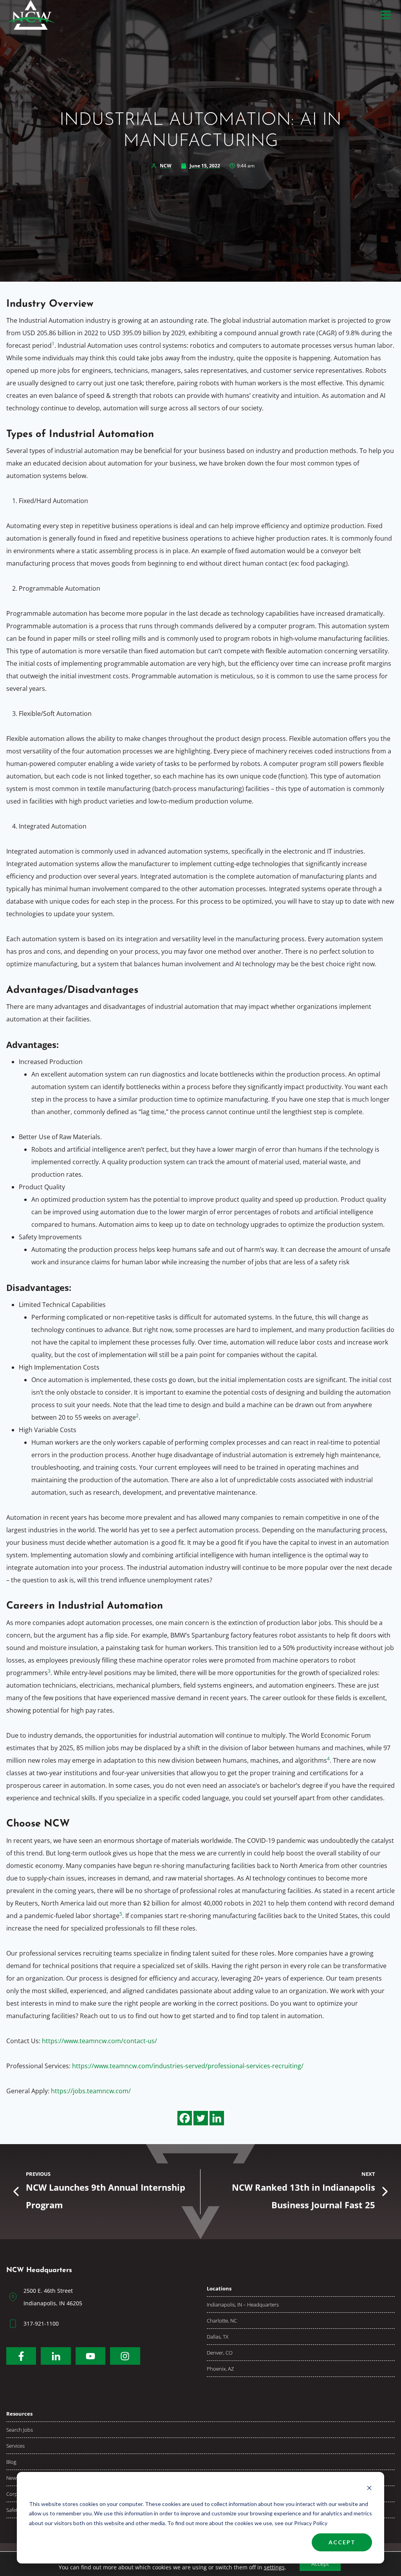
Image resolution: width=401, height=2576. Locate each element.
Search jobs (20, 2430)
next (368, 2174)
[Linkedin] (217, 2118)
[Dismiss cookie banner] (369, 2489)
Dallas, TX (218, 2337)
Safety (13, 2510)
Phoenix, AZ (220, 2369)
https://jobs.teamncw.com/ (91, 2091)
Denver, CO (220, 2353)
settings (274, 2567)
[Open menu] (386, 15)
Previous (38, 2174)
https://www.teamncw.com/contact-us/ (99, 2041)
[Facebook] (185, 2118)
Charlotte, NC (222, 2321)
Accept (342, 2542)
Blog (11, 2462)
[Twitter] (201, 2118)
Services (15, 2446)
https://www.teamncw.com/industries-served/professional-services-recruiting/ (188, 2066)
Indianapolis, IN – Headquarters (243, 2305)
